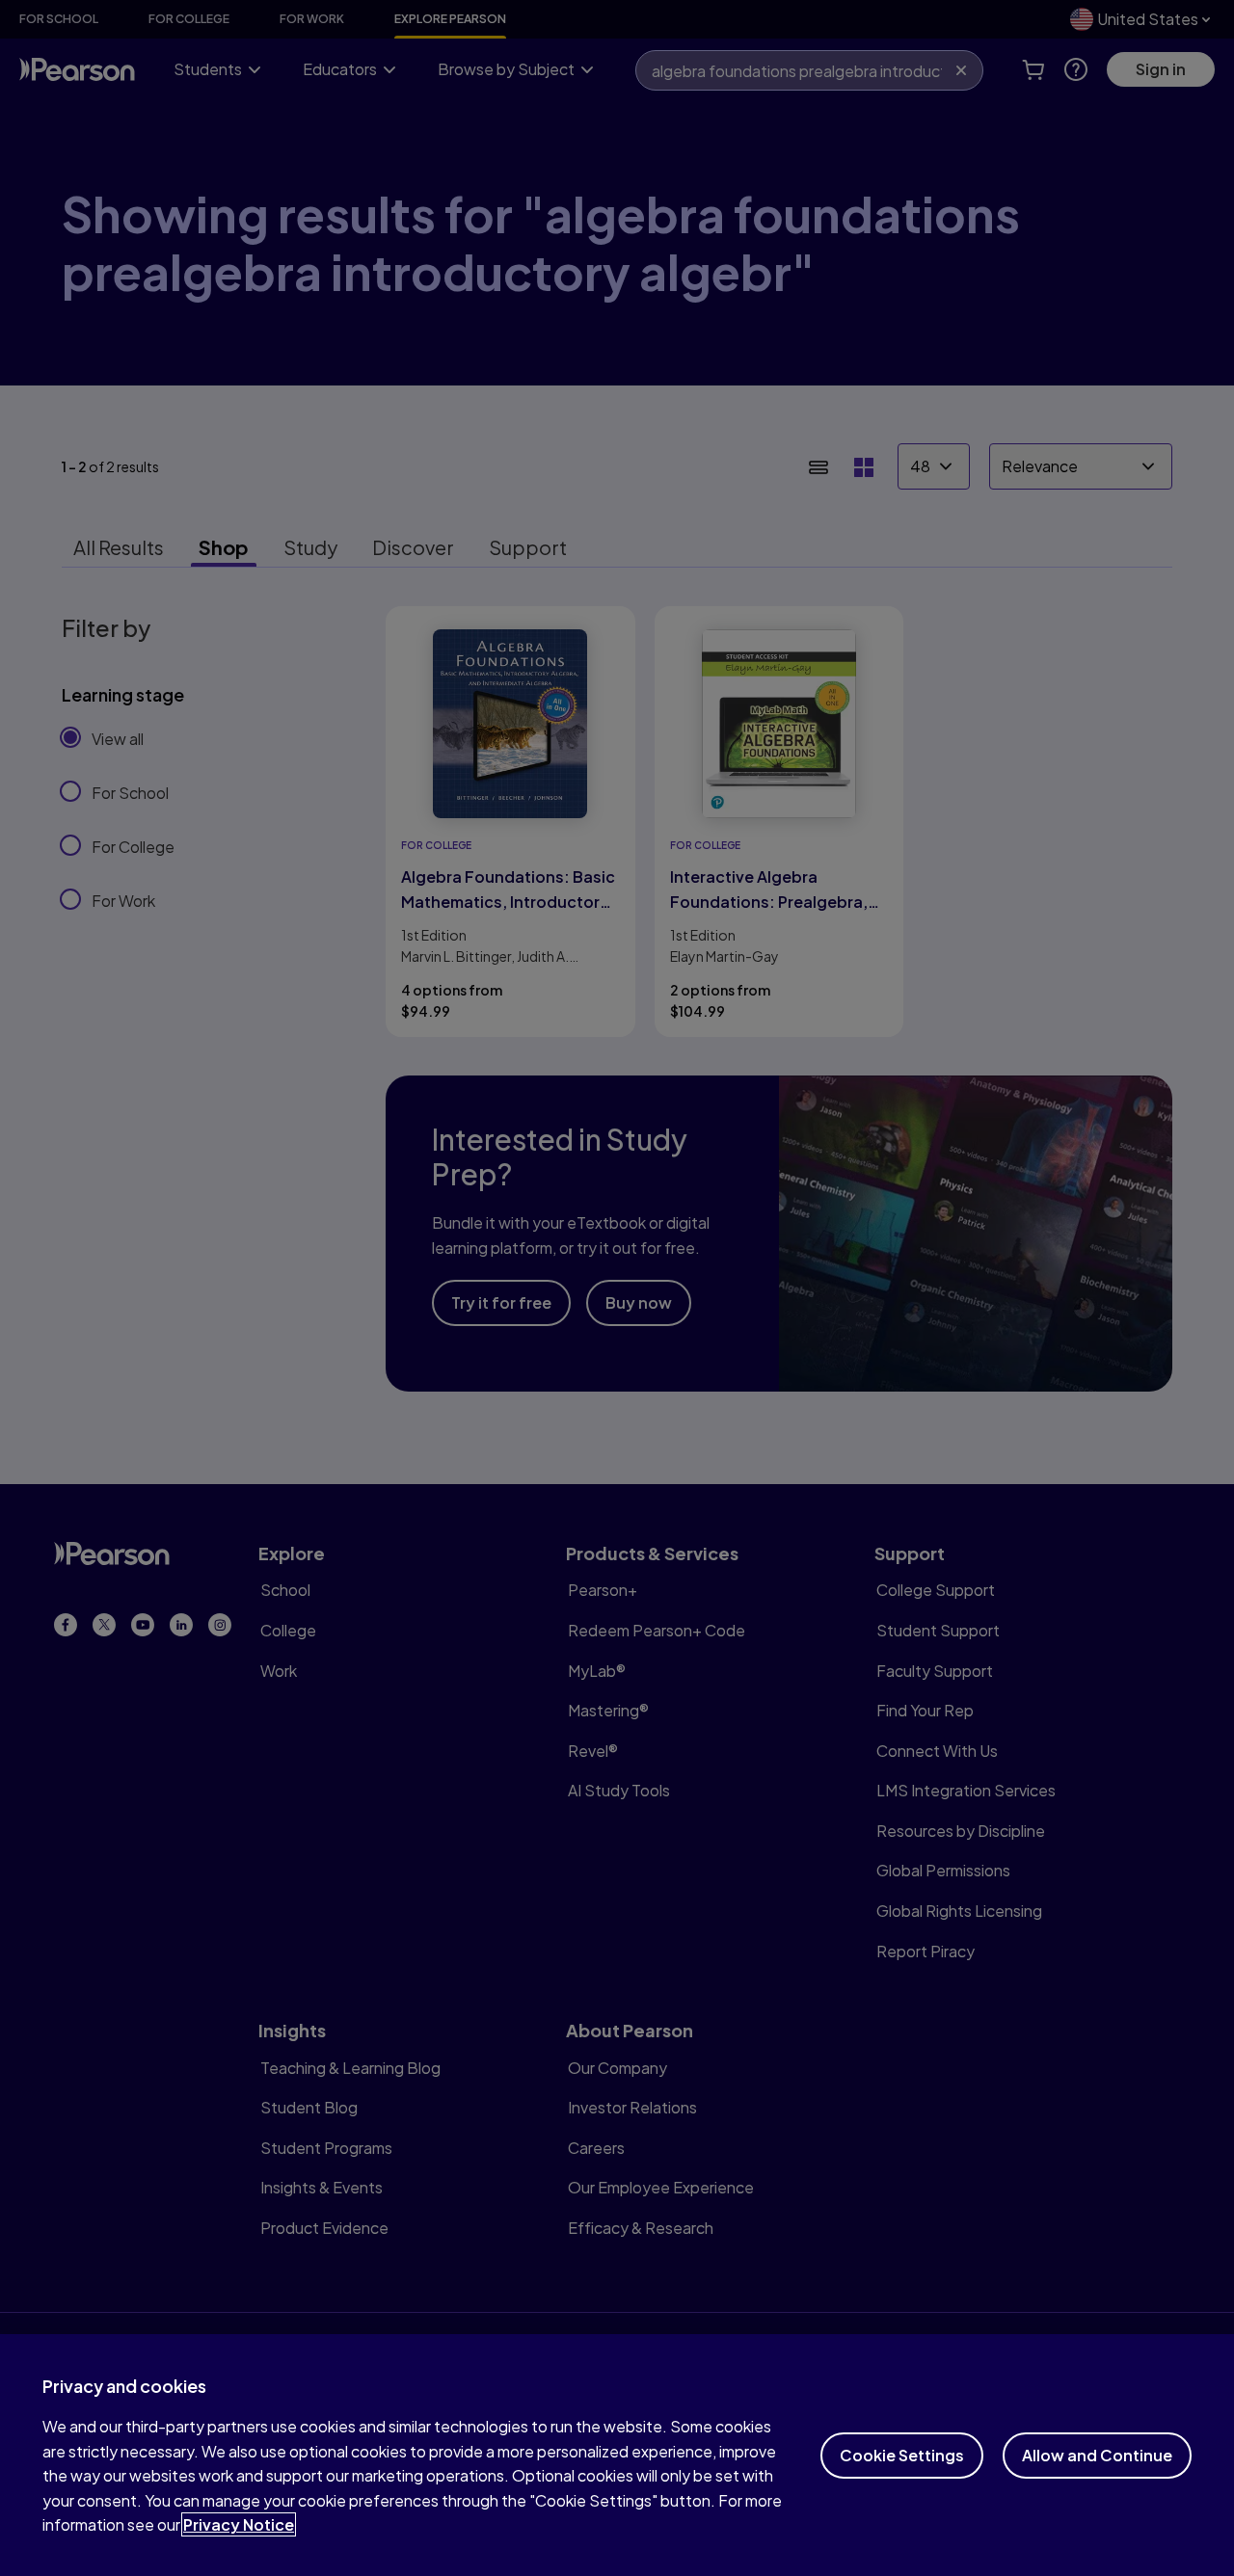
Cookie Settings (902, 2455)
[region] (617, 2455)
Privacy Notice (239, 2524)
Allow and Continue (1097, 2455)
